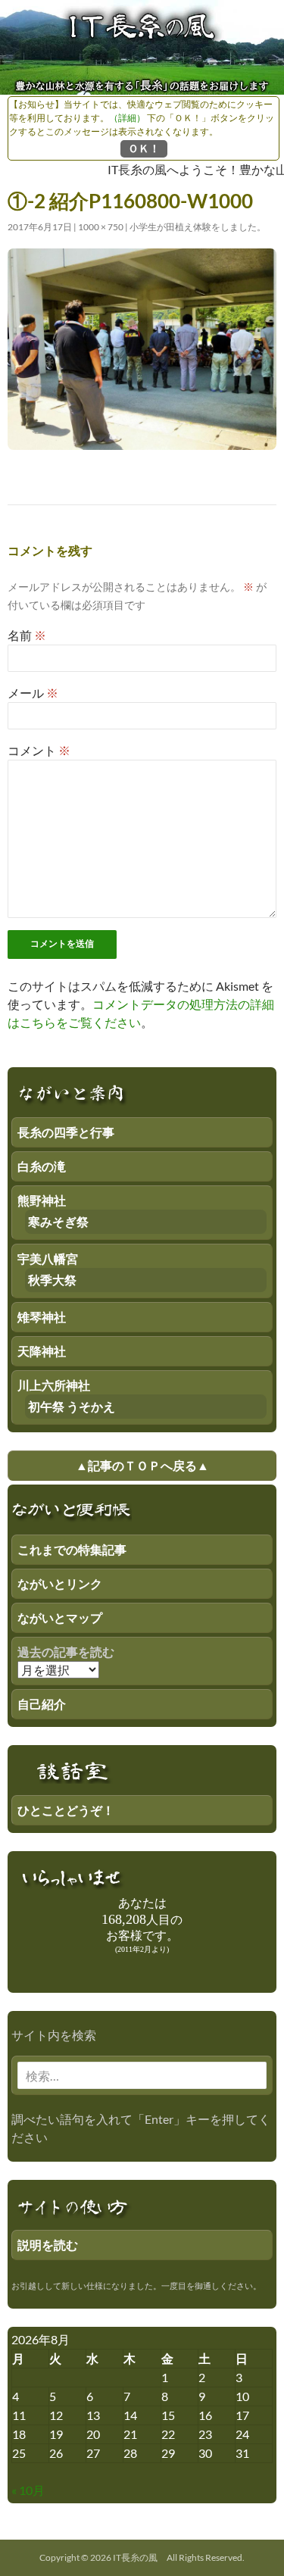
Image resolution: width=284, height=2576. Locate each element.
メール (33, 693)
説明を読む (48, 2245)
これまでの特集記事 (72, 1549)
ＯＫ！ (144, 148)
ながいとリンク (60, 1583)
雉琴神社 (42, 1317)
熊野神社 (42, 1200)
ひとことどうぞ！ (66, 1810)
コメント (39, 750)
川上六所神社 (54, 1385)
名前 (27, 635)
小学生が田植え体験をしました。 (198, 227)
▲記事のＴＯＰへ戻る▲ (142, 1465)
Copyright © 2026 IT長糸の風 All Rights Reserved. (142, 2557)
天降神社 (42, 1351)
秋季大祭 (52, 1280)
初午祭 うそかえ (72, 1406)
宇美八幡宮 (48, 1258)
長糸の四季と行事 (66, 1132)
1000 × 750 (101, 227)
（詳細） (127, 118)
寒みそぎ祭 (58, 1221)
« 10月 (28, 2490)
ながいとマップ (60, 1617)
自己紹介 (42, 1704)
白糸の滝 (42, 1166)
